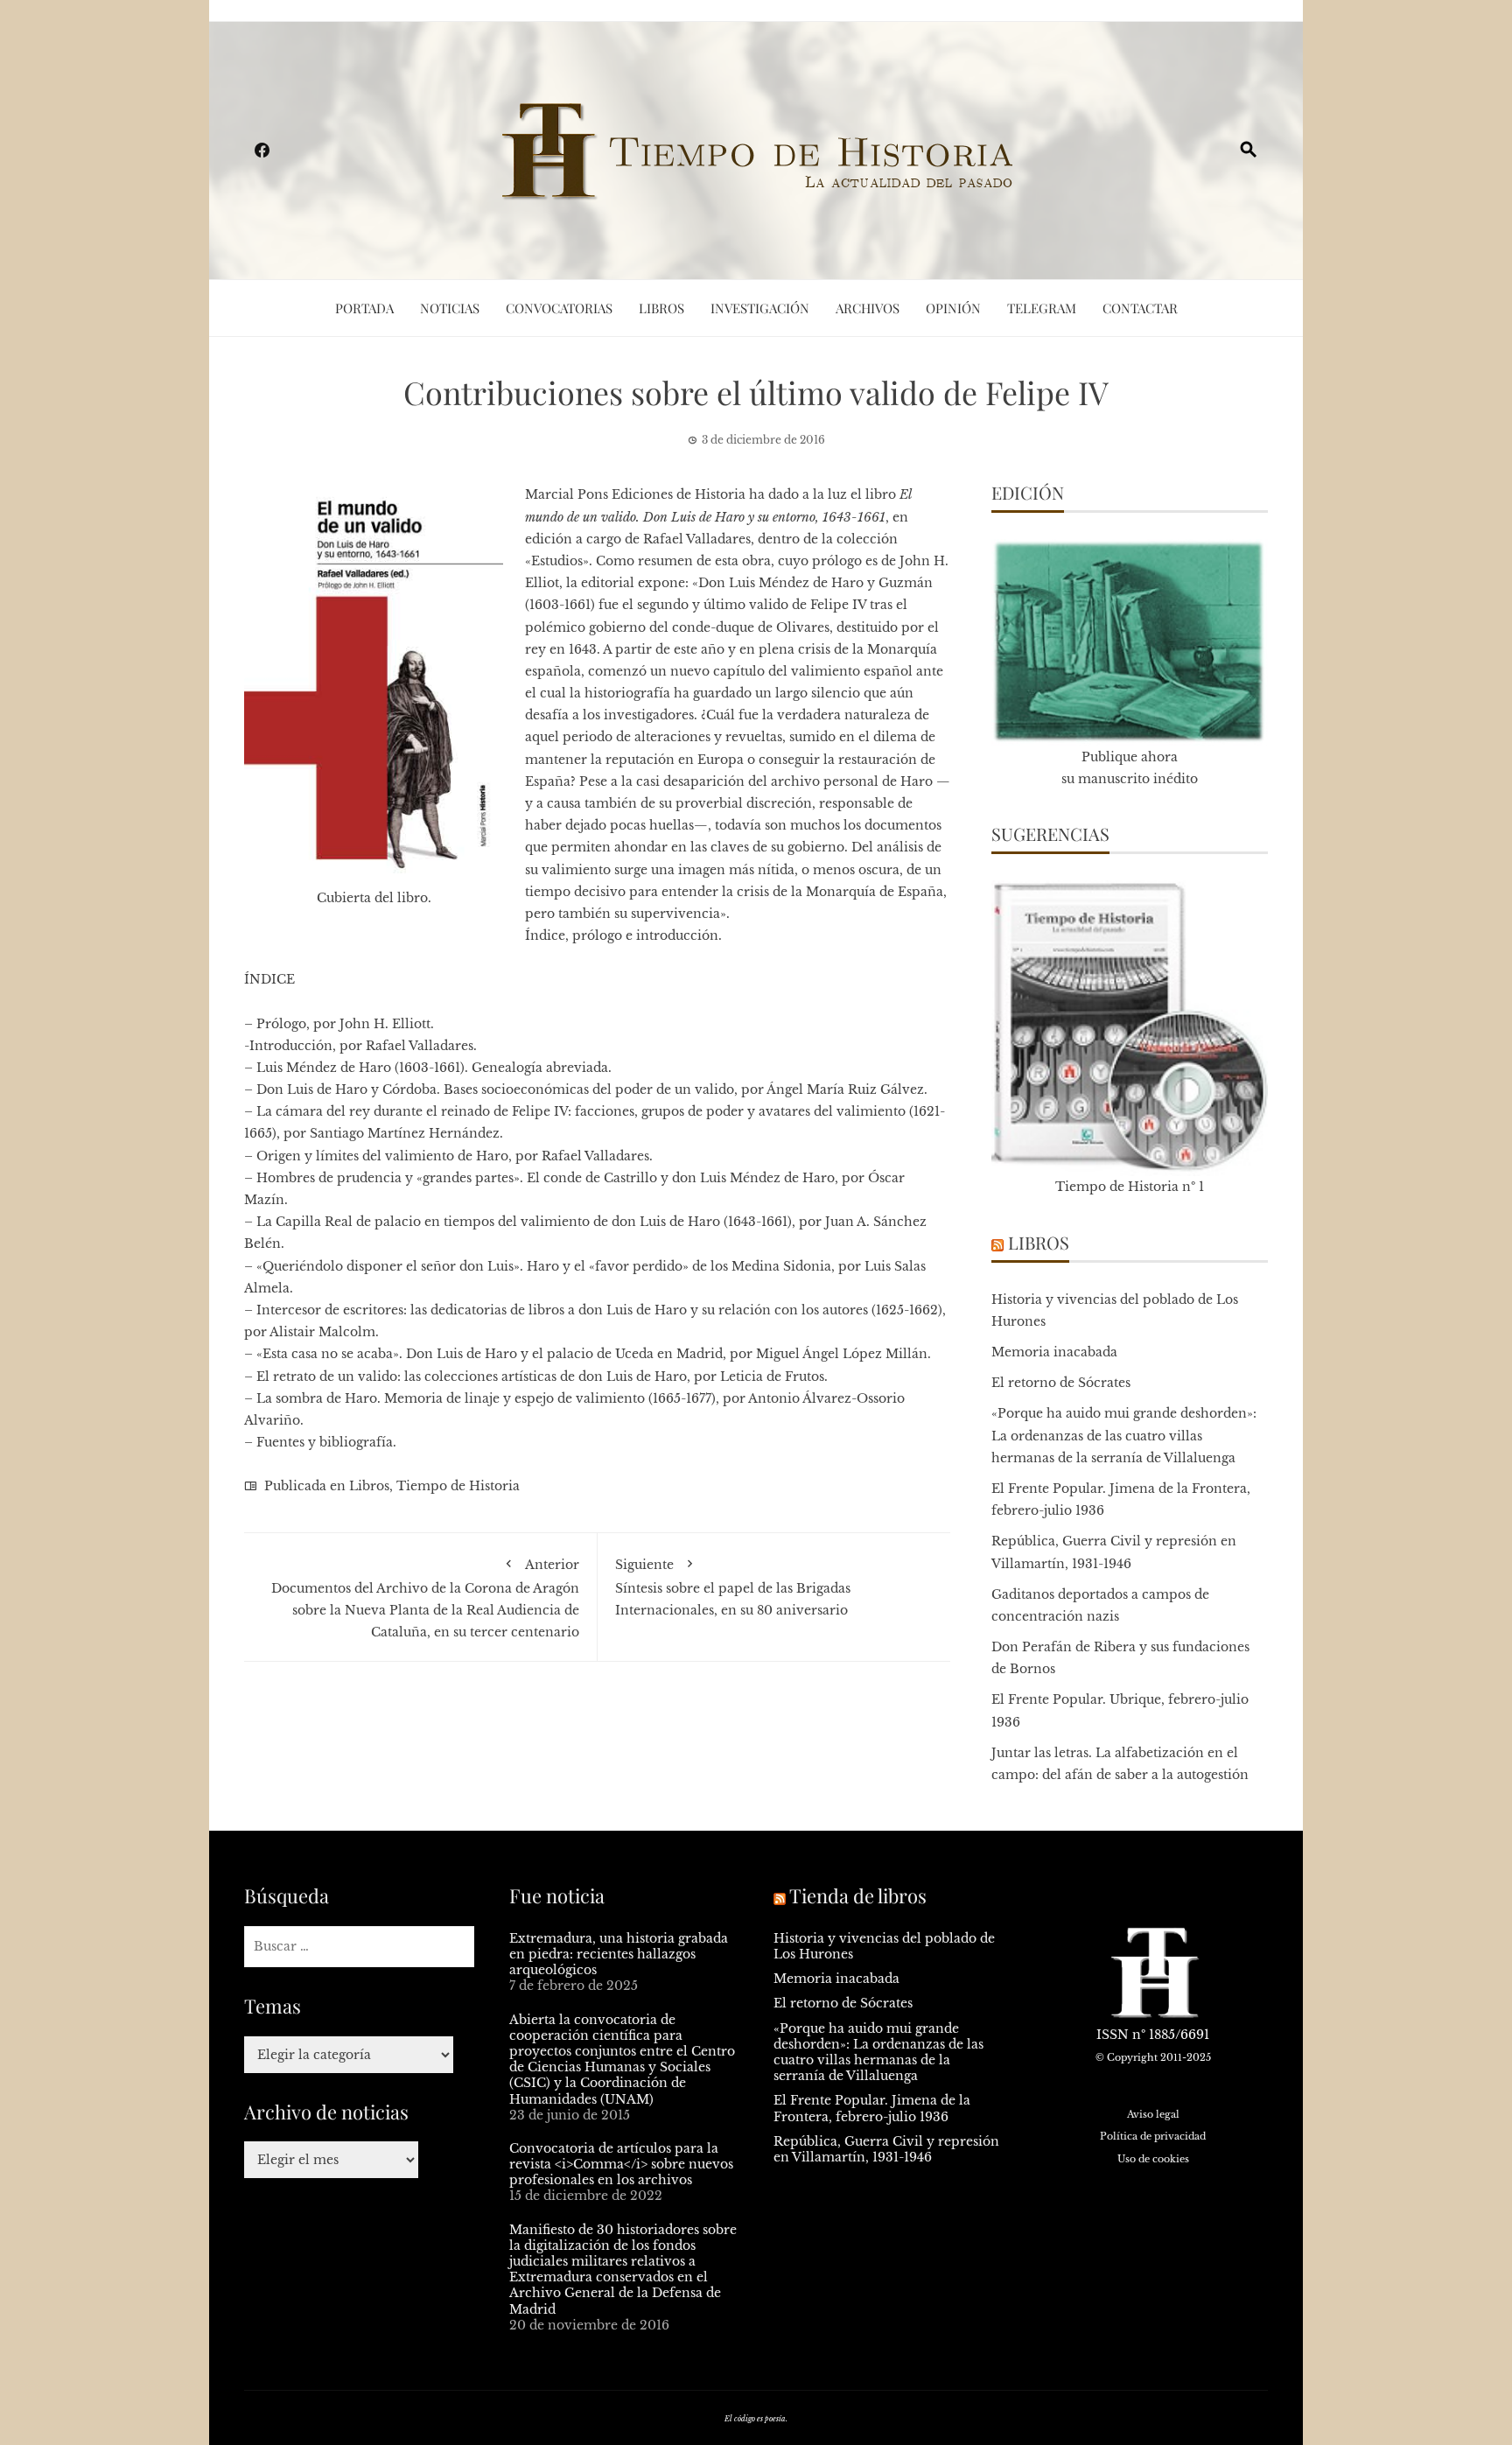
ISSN (1113, 2035)
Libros (661, 308)
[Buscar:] (359, 1947)
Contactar (1140, 308)
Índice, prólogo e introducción (622, 935)
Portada (364, 308)
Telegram (1042, 308)
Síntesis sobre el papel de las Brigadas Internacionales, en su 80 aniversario (733, 1587)
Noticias (450, 308)
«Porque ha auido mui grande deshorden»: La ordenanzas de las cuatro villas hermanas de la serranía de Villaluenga (1124, 1435)
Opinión (953, 308)
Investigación (760, 308)
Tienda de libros (858, 1895)
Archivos (868, 308)
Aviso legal (1153, 2114)
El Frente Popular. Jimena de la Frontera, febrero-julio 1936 (872, 2108)
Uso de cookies (1153, 2159)
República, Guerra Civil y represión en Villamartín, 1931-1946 (886, 2149)
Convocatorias (559, 308)
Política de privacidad (1153, 2136)
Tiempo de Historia (458, 1486)
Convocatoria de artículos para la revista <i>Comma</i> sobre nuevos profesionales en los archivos (621, 2164)
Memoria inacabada (1054, 1352)
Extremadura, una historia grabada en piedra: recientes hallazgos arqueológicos (619, 1954)
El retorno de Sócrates (1061, 1383)
